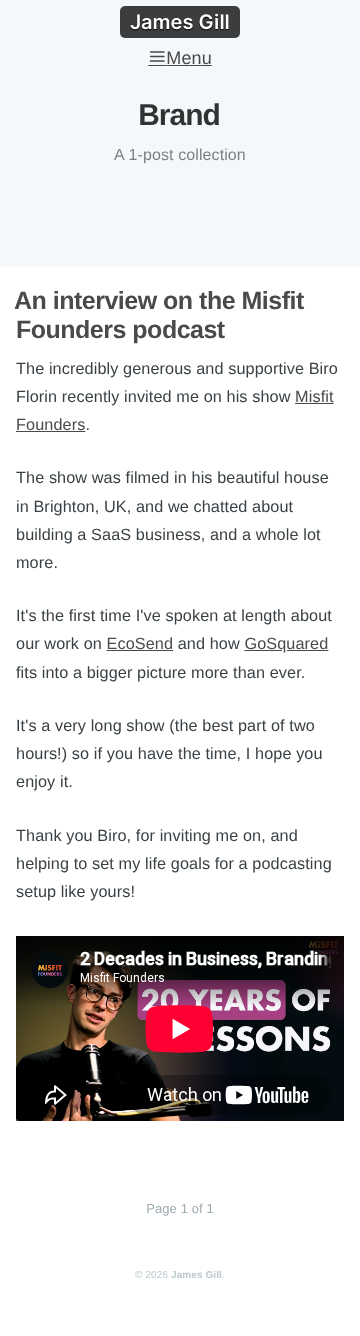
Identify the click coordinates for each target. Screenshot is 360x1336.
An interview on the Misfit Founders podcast (159, 315)
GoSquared (286, 644)
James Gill (196, 1275)
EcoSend (140, 644)
